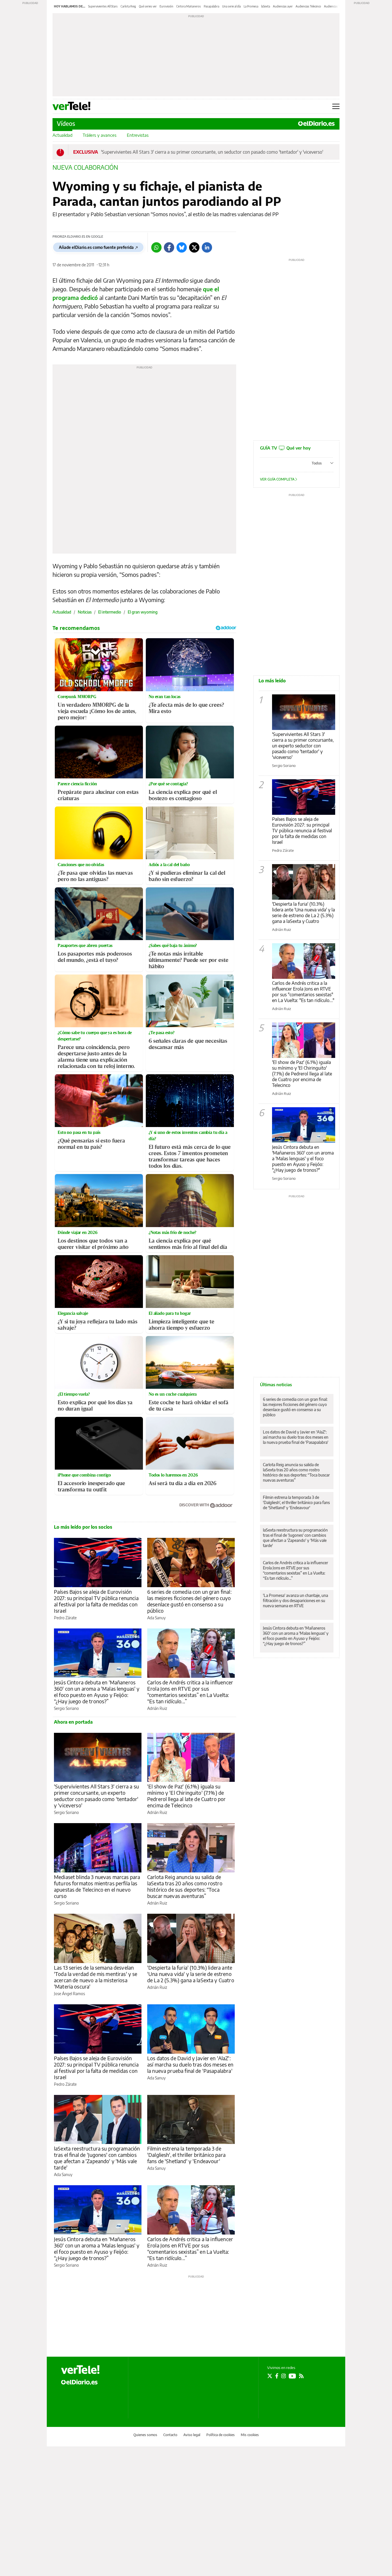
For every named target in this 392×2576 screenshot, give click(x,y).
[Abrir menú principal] (336, 106)
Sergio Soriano (66, 1708)
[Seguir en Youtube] (292, 2376)
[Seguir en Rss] (301, 2376)
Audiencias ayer (283, 6)
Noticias (85, 612)
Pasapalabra (211, 6)
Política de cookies (221, 2435)
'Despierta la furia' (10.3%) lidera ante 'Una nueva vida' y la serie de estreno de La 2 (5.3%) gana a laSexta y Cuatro (191, 1974)
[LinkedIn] (207, 247)
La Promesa (251, 6)
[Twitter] (194, 247)
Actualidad (62, 135)
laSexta (266, 6)
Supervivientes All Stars (103, 6)
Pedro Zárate (65, 1618)
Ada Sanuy (156, 1618)
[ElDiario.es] (316, 124)
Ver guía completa (278, 479)
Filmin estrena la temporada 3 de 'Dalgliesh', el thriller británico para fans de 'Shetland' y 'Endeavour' (186, 2155)
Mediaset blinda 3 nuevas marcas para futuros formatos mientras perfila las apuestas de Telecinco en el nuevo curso (97, 1886)
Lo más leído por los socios (83, 1527)
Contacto (170, 2435)
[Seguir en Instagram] (284, 2376)
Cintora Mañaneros (189, 6)
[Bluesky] (182, 247)
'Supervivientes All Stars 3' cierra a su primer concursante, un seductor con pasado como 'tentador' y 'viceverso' (212, 152)
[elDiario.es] (79, 2382)
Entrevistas (138, 135)
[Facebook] (169, 247)
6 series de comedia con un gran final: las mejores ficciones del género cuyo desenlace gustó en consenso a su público (189, 1601)
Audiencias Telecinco (308, 6)
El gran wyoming (143, 612)
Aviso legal (192, 2435)
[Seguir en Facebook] (277, 2376)
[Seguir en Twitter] (270, 2376)
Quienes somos (145, 2435)
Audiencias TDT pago (337, 6)
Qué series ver (148, 6)
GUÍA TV (285, 448)
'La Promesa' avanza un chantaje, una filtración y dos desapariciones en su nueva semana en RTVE (295, 1601)
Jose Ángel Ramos (69, 1994)
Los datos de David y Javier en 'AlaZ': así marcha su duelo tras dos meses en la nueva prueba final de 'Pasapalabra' (190, 2064)
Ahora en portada (73, 1722)
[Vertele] (80, 2370)
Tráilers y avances (100, 135)
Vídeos (66, 123)
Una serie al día (231, 6)
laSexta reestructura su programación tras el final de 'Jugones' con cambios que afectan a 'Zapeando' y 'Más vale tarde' (97, 2158)
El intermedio (110, 612)
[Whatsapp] (156, 247)
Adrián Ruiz (157, 1708)
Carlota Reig (128, 6)
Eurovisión (166, 6)
